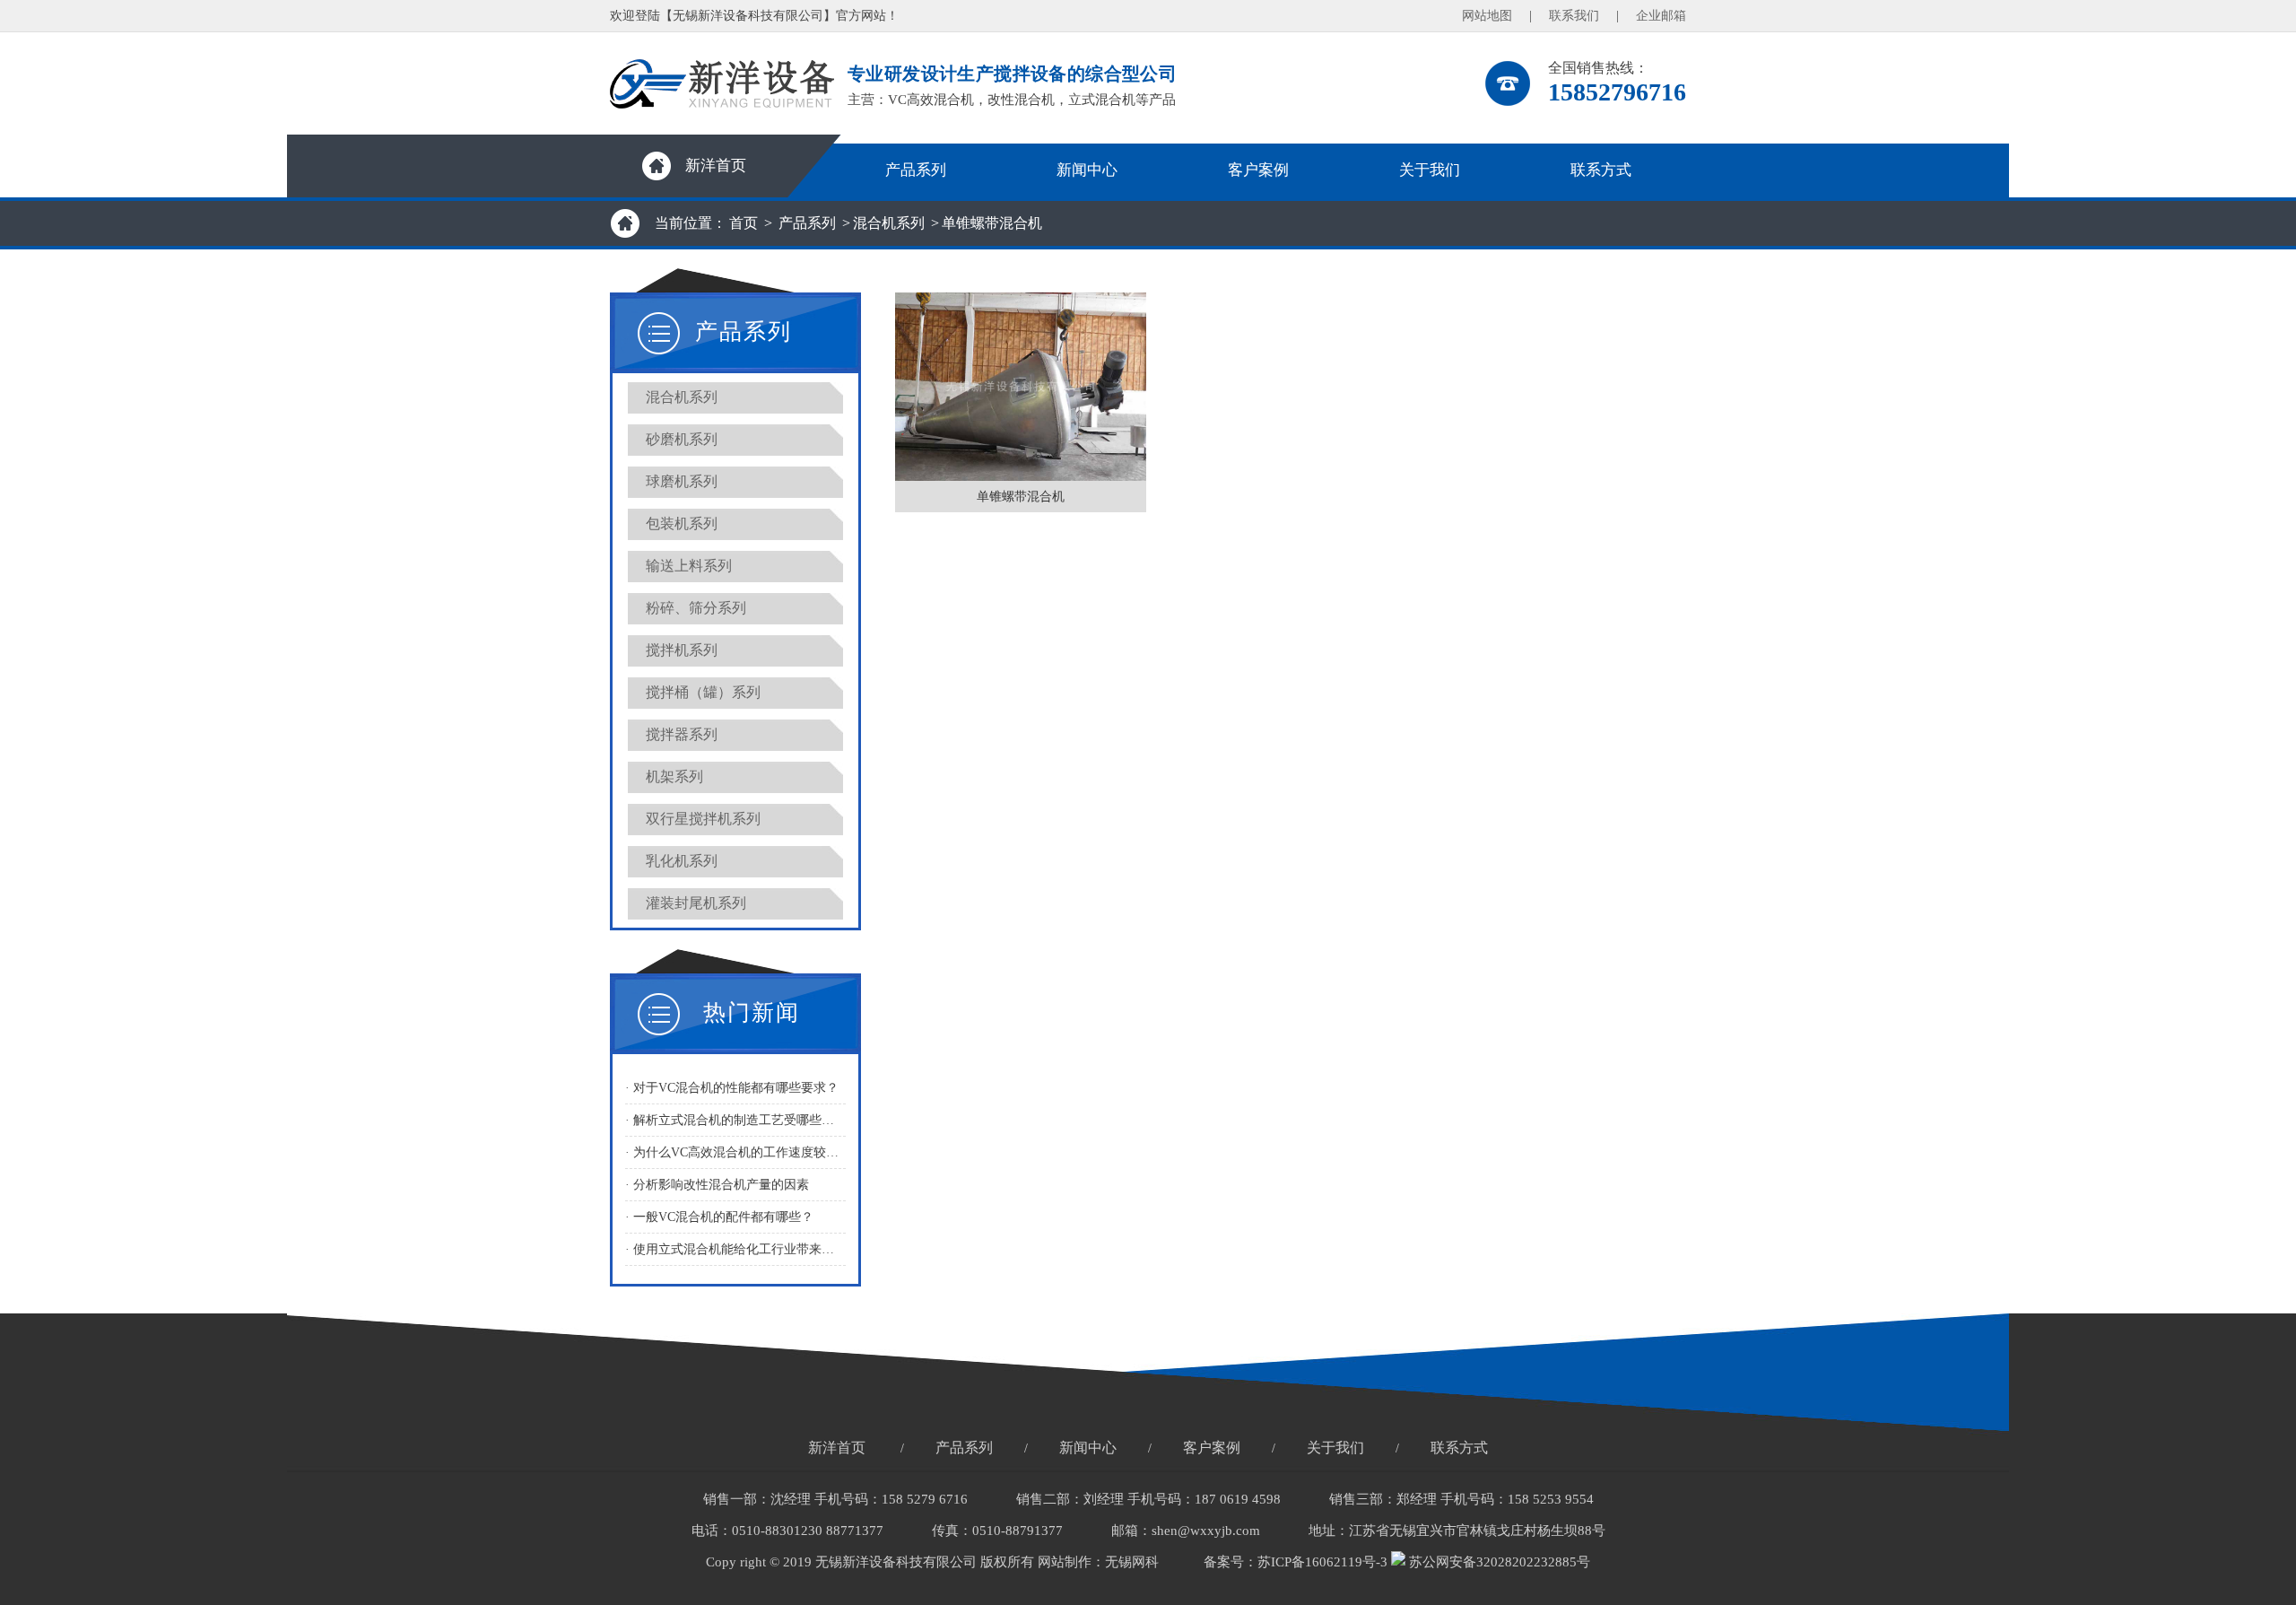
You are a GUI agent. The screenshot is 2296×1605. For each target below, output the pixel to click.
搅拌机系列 (682, 650)
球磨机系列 (682, 481)
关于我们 (1430, 170)
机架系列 (674, 776)
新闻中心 (1087, 170)
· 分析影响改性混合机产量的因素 (717, 1185)
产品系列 (916, 170)
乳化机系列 (682, 861)
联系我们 (1574, 16)
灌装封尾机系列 (696, 903)
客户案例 (1258, 170)
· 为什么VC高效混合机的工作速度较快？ (736, 1152)
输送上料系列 (689, 566)
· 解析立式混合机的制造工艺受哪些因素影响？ (736, 1120)
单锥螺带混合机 (992, 223)
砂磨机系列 (682, 439)
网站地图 (1487, 16)
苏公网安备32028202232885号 (1498, 1562)
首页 (744, 223)
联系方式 (1601, 170)
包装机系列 (682, 523)
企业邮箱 (1661, 16)
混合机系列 (889, 223)
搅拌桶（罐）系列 (703, 692)
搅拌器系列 (682, 734)
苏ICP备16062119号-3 (1322, 1562)
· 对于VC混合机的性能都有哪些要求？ (732, 1088)
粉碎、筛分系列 (696, 608)
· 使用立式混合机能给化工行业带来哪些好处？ (736, 1249)
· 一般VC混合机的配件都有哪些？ (719, 1217)
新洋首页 (716, 166)
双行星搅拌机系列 (703, 819)
